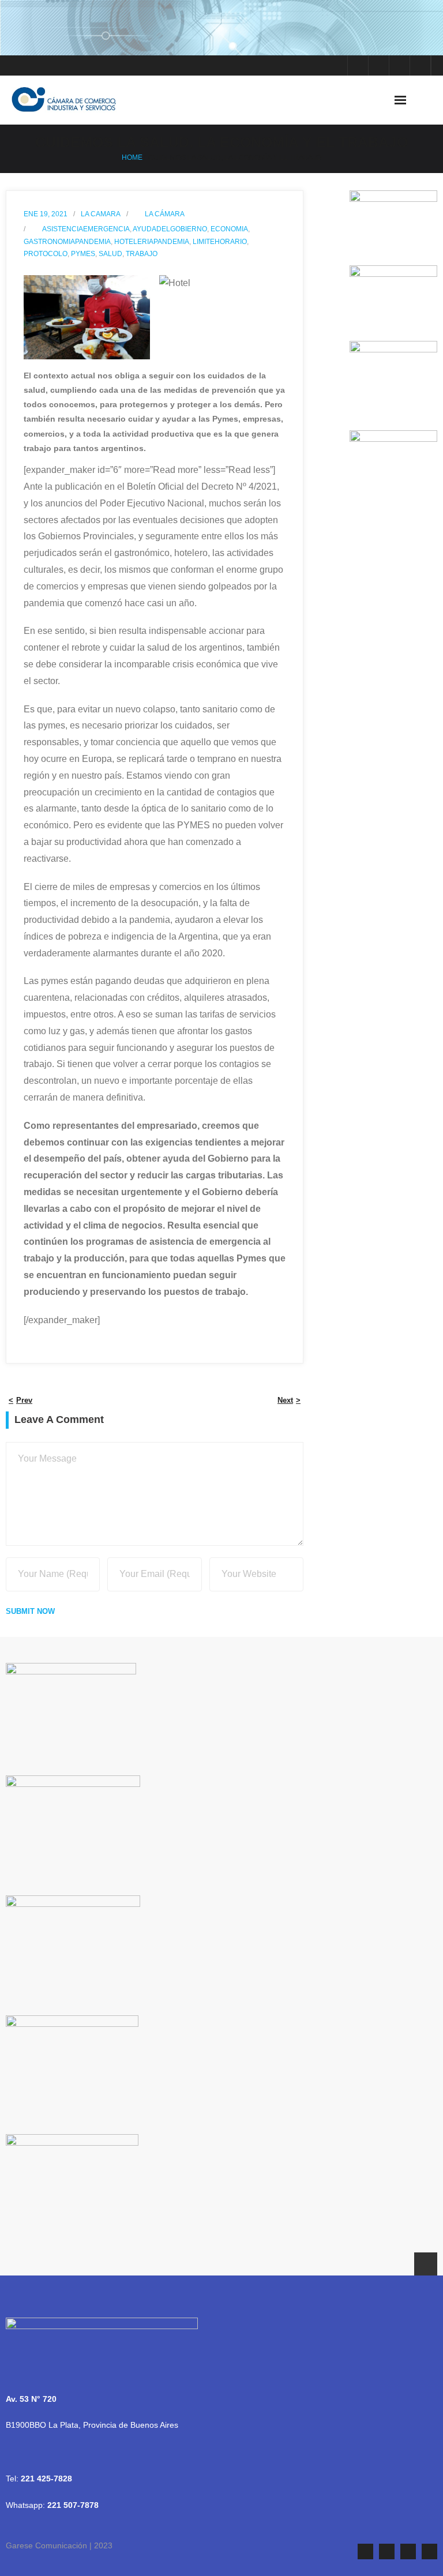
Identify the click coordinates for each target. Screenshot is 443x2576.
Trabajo (142, 254)
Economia (229, 229)
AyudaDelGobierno (170, 229)
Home (132, 157)
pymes (83, 254)
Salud (110, 254)
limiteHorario (220, 242)
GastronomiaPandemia (67, 242)
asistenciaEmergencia (86, 229)
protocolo (46, 254)
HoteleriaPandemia (152, 242)
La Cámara (165, 214)
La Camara (101, 214)
